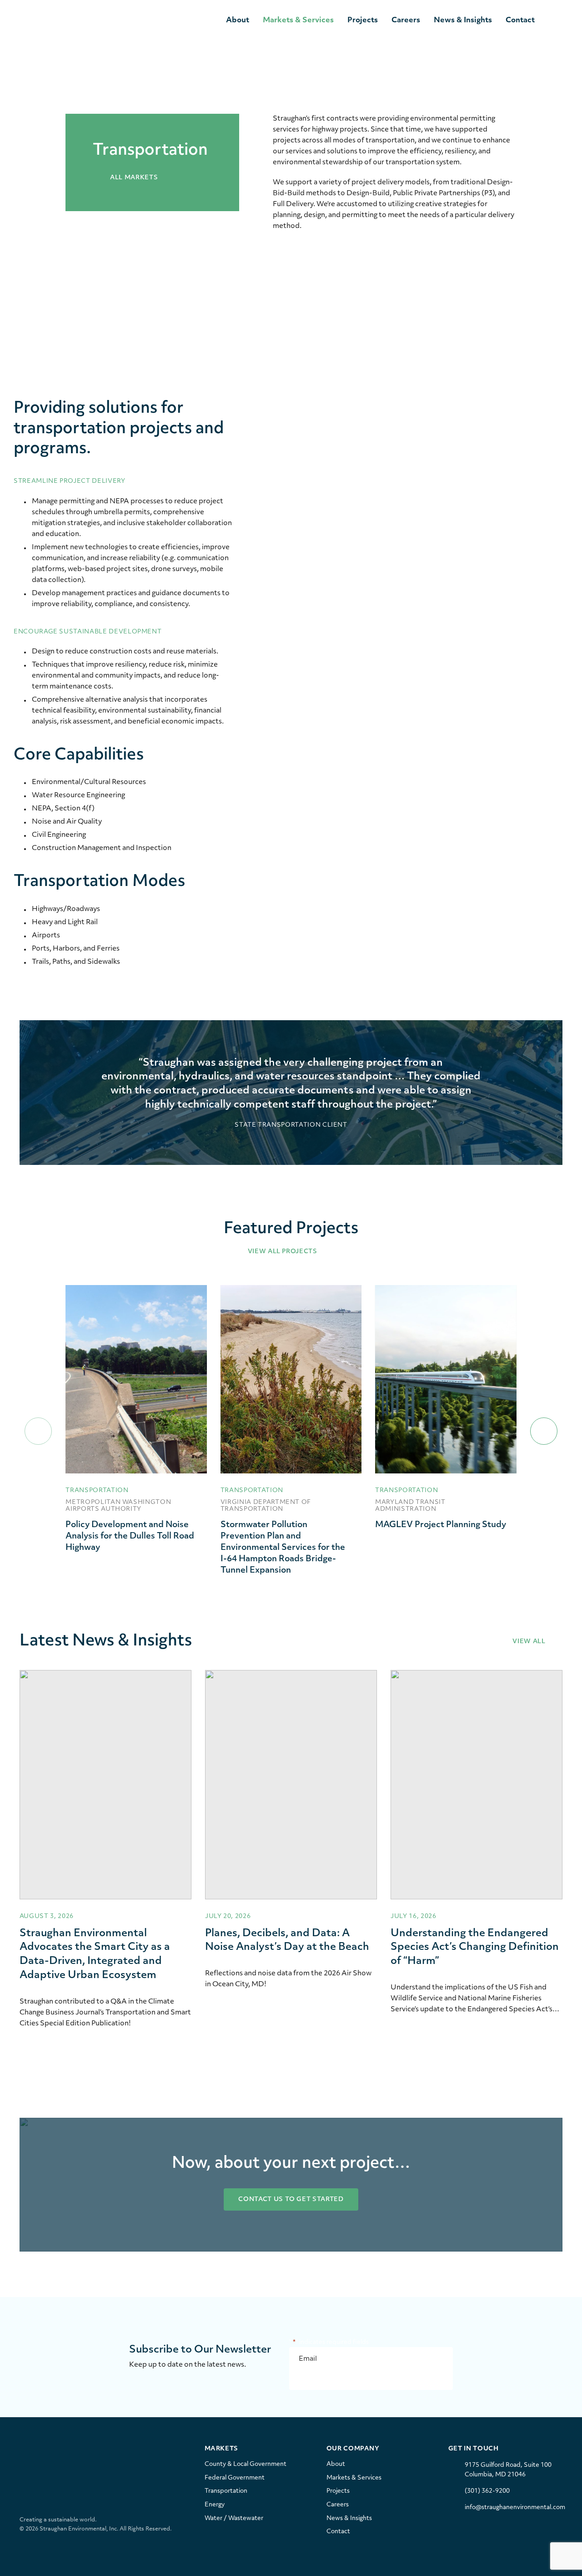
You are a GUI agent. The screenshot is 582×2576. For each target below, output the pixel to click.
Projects (363, 20)
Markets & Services (298, 20)
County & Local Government (246, 2464)
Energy (215, 2505)
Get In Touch (474, 2449)
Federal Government (235, 2478)
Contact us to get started (291, 2199)
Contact (520, 20)
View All (530, 1642)
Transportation (226, 2491)
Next (544, 1431)
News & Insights (463, 20)
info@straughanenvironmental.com (515, 2508)
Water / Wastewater (234, 2518)
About (238, 20)
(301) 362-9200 (487, 2491)
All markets (133, 178)
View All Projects (283, 1252)
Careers (406, 20)
